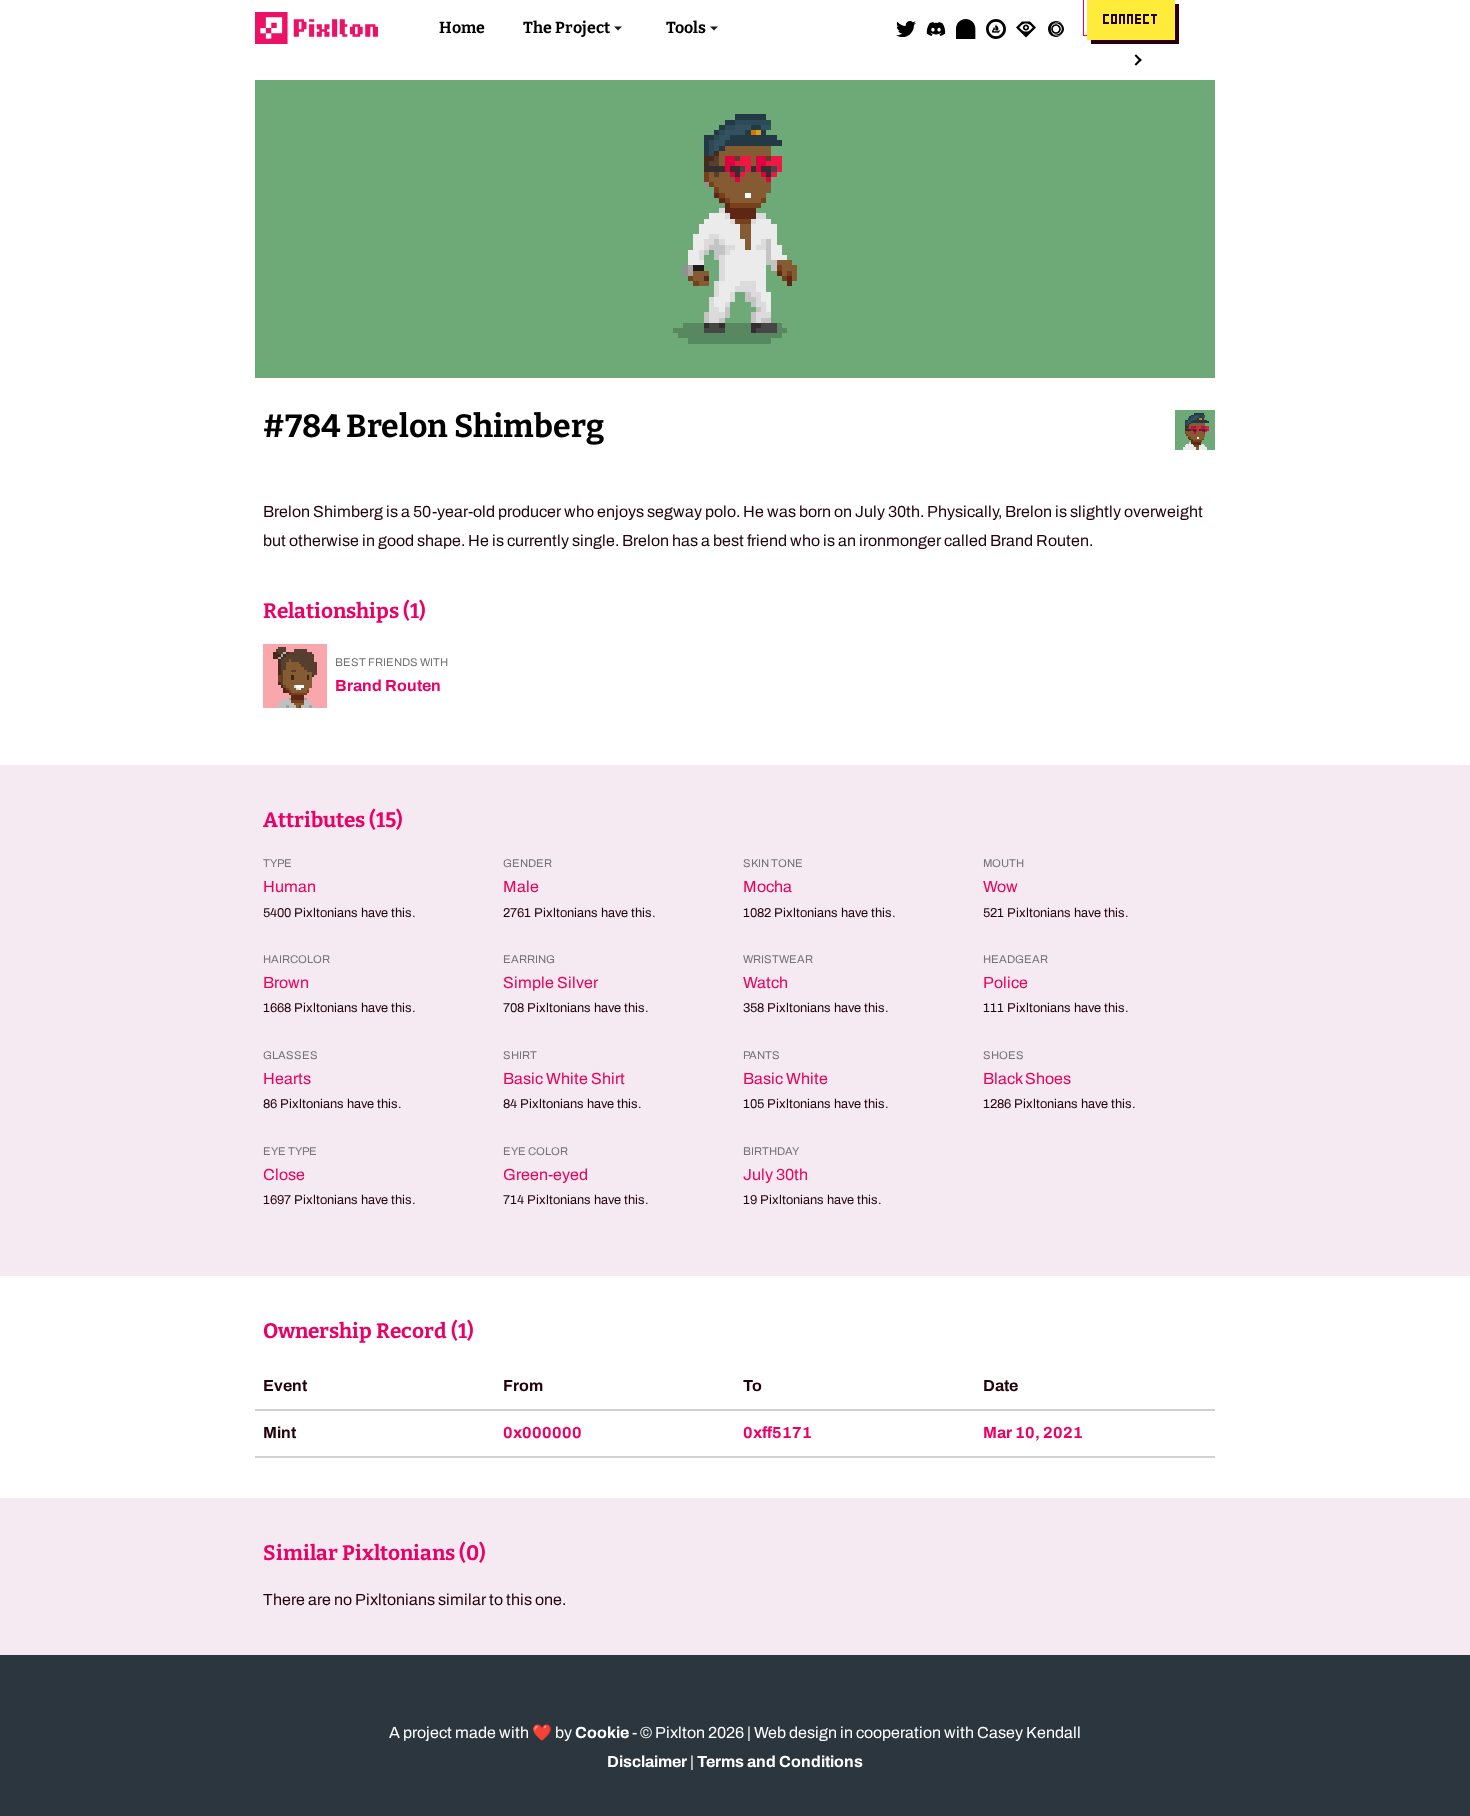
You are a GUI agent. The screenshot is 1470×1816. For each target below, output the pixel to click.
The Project (566, 27)
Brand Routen (388, 685)
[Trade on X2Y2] (1056, 28)
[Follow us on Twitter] (906, 28)
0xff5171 (777, 1432)
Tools (686, 27)
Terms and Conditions (780, 1761)
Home (462, 27)
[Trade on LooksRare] (1026, 28)
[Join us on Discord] (936, 28)
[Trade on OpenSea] (996, 28)
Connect (1131, 20)
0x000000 (542, 1432)
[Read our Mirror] (966, 28)
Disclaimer (647, 1761)
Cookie (602, 1732)
